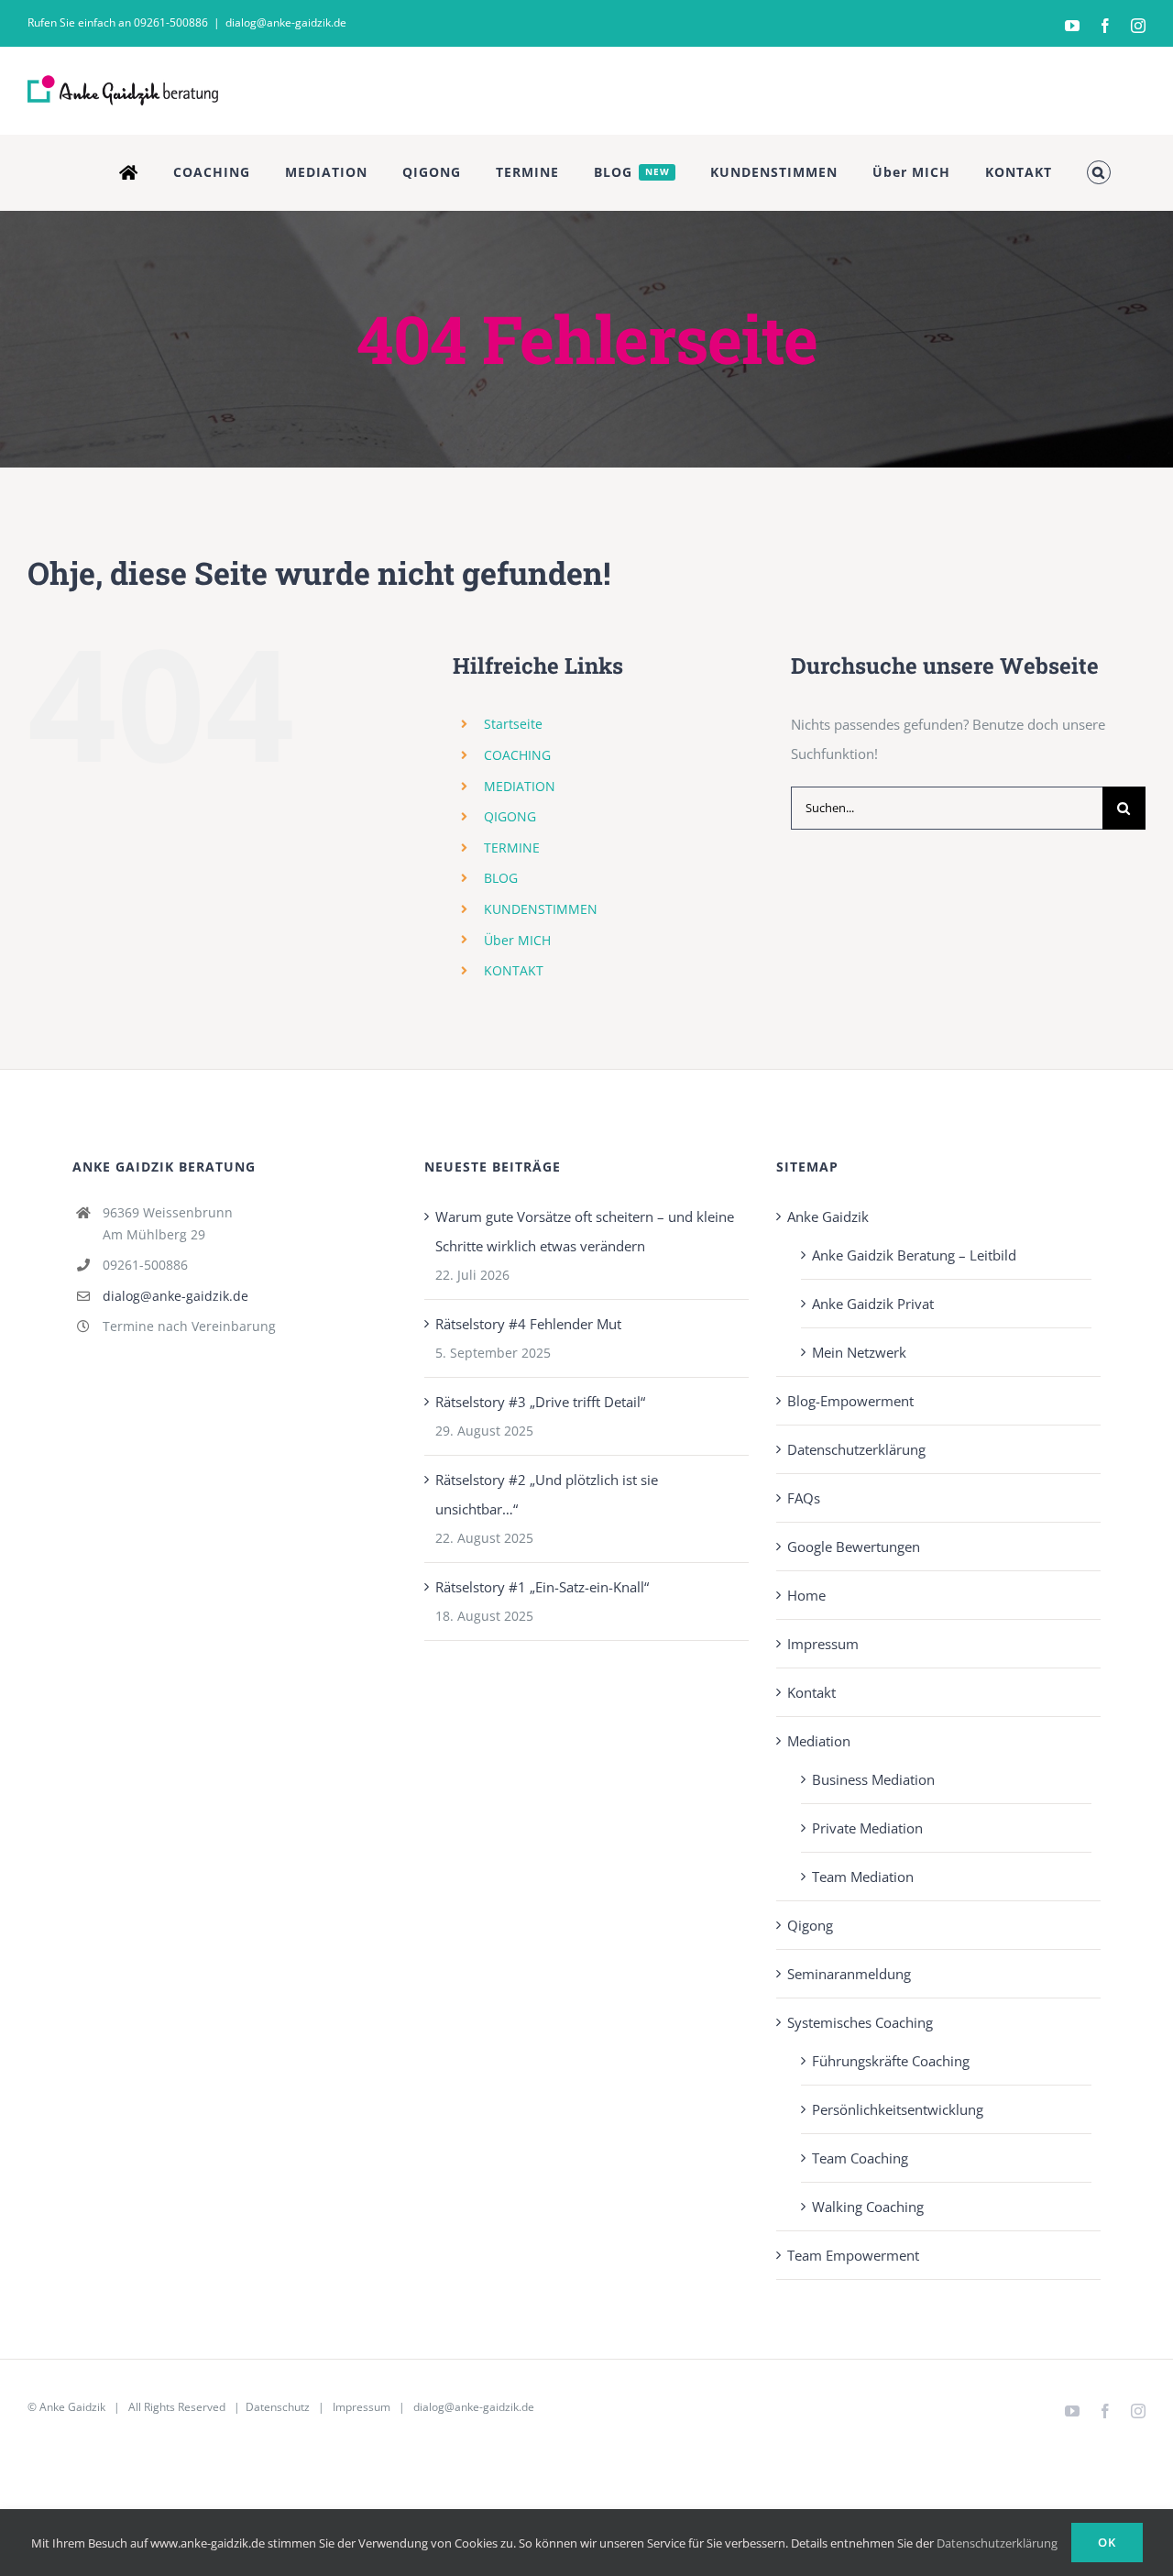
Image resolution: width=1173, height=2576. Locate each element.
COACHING (517, 755)
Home (806, 1595)
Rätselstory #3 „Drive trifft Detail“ (540, 1402)
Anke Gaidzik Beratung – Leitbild (914, 1255)
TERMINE (512, 848)
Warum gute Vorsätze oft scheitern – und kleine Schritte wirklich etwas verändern (585, 1231)
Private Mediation (867, 1828)
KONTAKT (514, 970)
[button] (1099, 172)
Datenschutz (278, 2407)
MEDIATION (520, 786)
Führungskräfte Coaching (891, 2061)
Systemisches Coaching (860, 2022)
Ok (1107, 2542)
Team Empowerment (853, 2255)
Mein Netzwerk (859, 1352)
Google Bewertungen (854, 1547)
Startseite (513, 724)
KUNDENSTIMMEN (541, 909)
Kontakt (811, 1692)
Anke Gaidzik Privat (873, 1304)
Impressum (823, 1644)
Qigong (810, 1925)
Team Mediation (863, 1877)
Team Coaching (860, 2158)
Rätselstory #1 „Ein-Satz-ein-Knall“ (542, 1587)
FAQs (804, 1498)
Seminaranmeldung (849, 1974)
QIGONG (510, 816)
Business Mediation (873, 1779)
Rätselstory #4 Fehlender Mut (528, 1324)
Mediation (819, 1741)
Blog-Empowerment (850, 1401)
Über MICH (517, 940)
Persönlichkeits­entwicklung (898, 2109)
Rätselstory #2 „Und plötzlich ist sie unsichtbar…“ (547, 1494)
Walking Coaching (868, 2207)
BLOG (501, 878)
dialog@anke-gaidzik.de (286, 22)
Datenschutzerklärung (856, 1449)
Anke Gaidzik (828, 1216)
